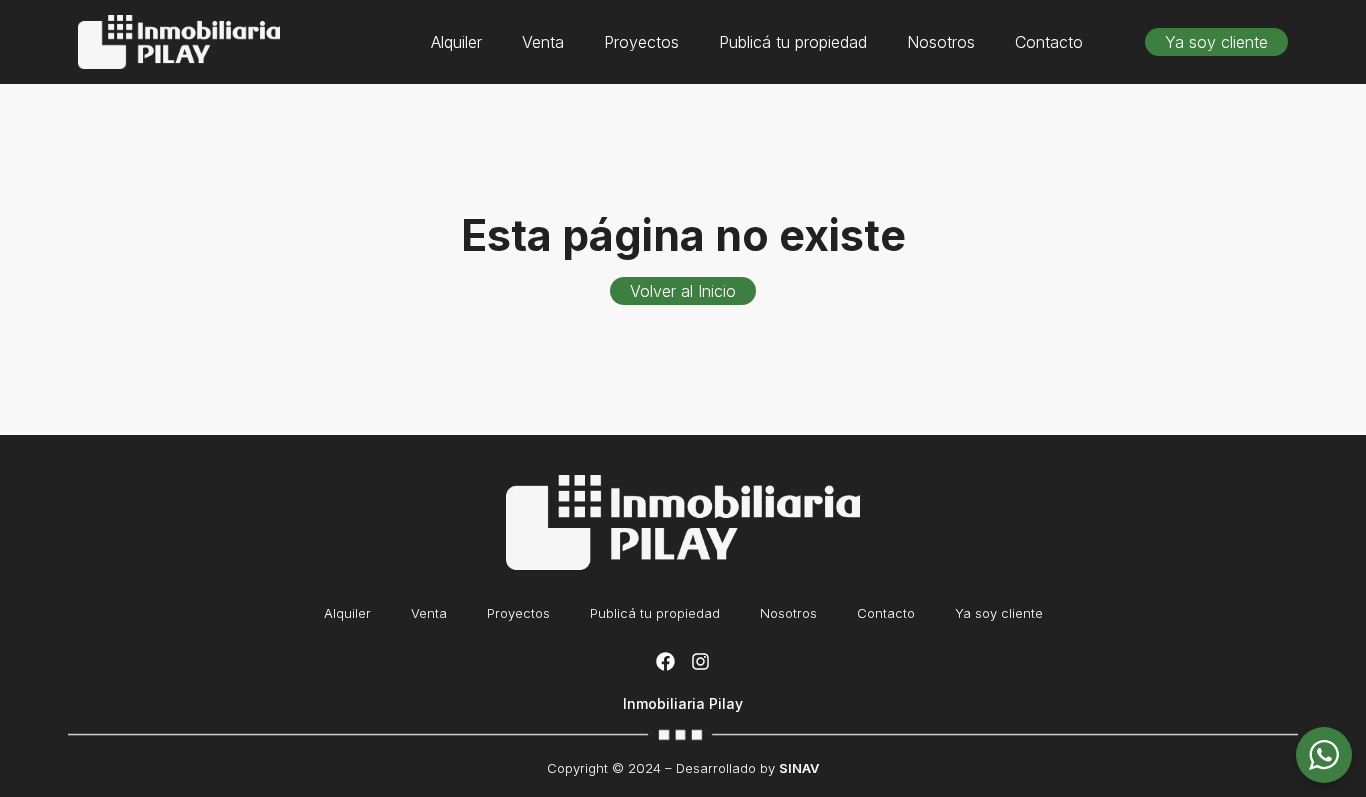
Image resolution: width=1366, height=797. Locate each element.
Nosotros (941, 42)
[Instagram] (700, 661)
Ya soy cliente (999, 613)
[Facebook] (665, 661)
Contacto (1049, 42)
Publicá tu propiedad (793, 42)
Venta (543, 42)
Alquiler (456, 42)
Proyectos (641, 42)
